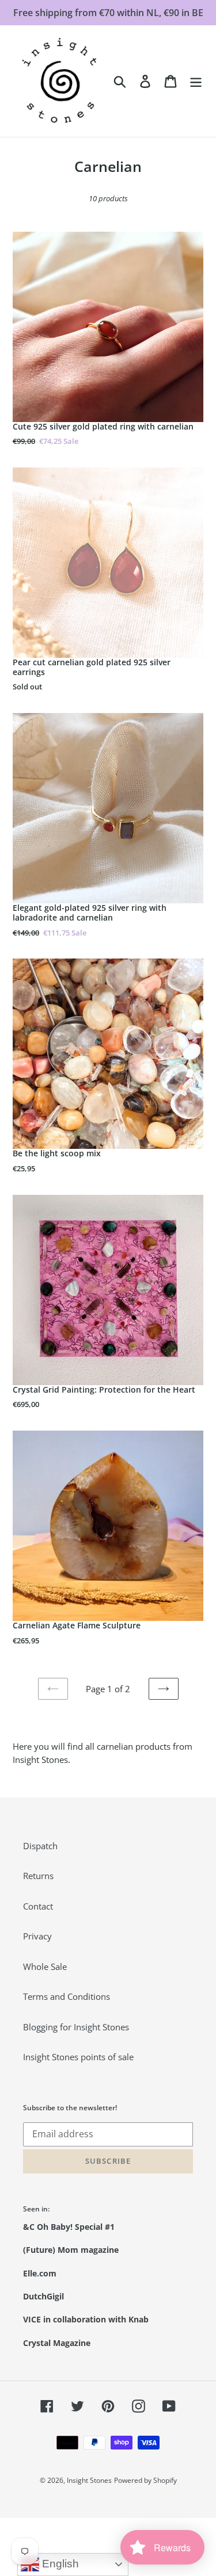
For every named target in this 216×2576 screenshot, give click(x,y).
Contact (38, 1906)
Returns (38, 1876)
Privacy (37, 1936)
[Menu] (196, 81)
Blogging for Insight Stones (76, 2027)
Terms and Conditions (67, 1996)
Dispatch (40, 1846)
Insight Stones (89, 2480)
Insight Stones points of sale (78, 2057)
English (59, 2564)
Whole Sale (45, 1966)
